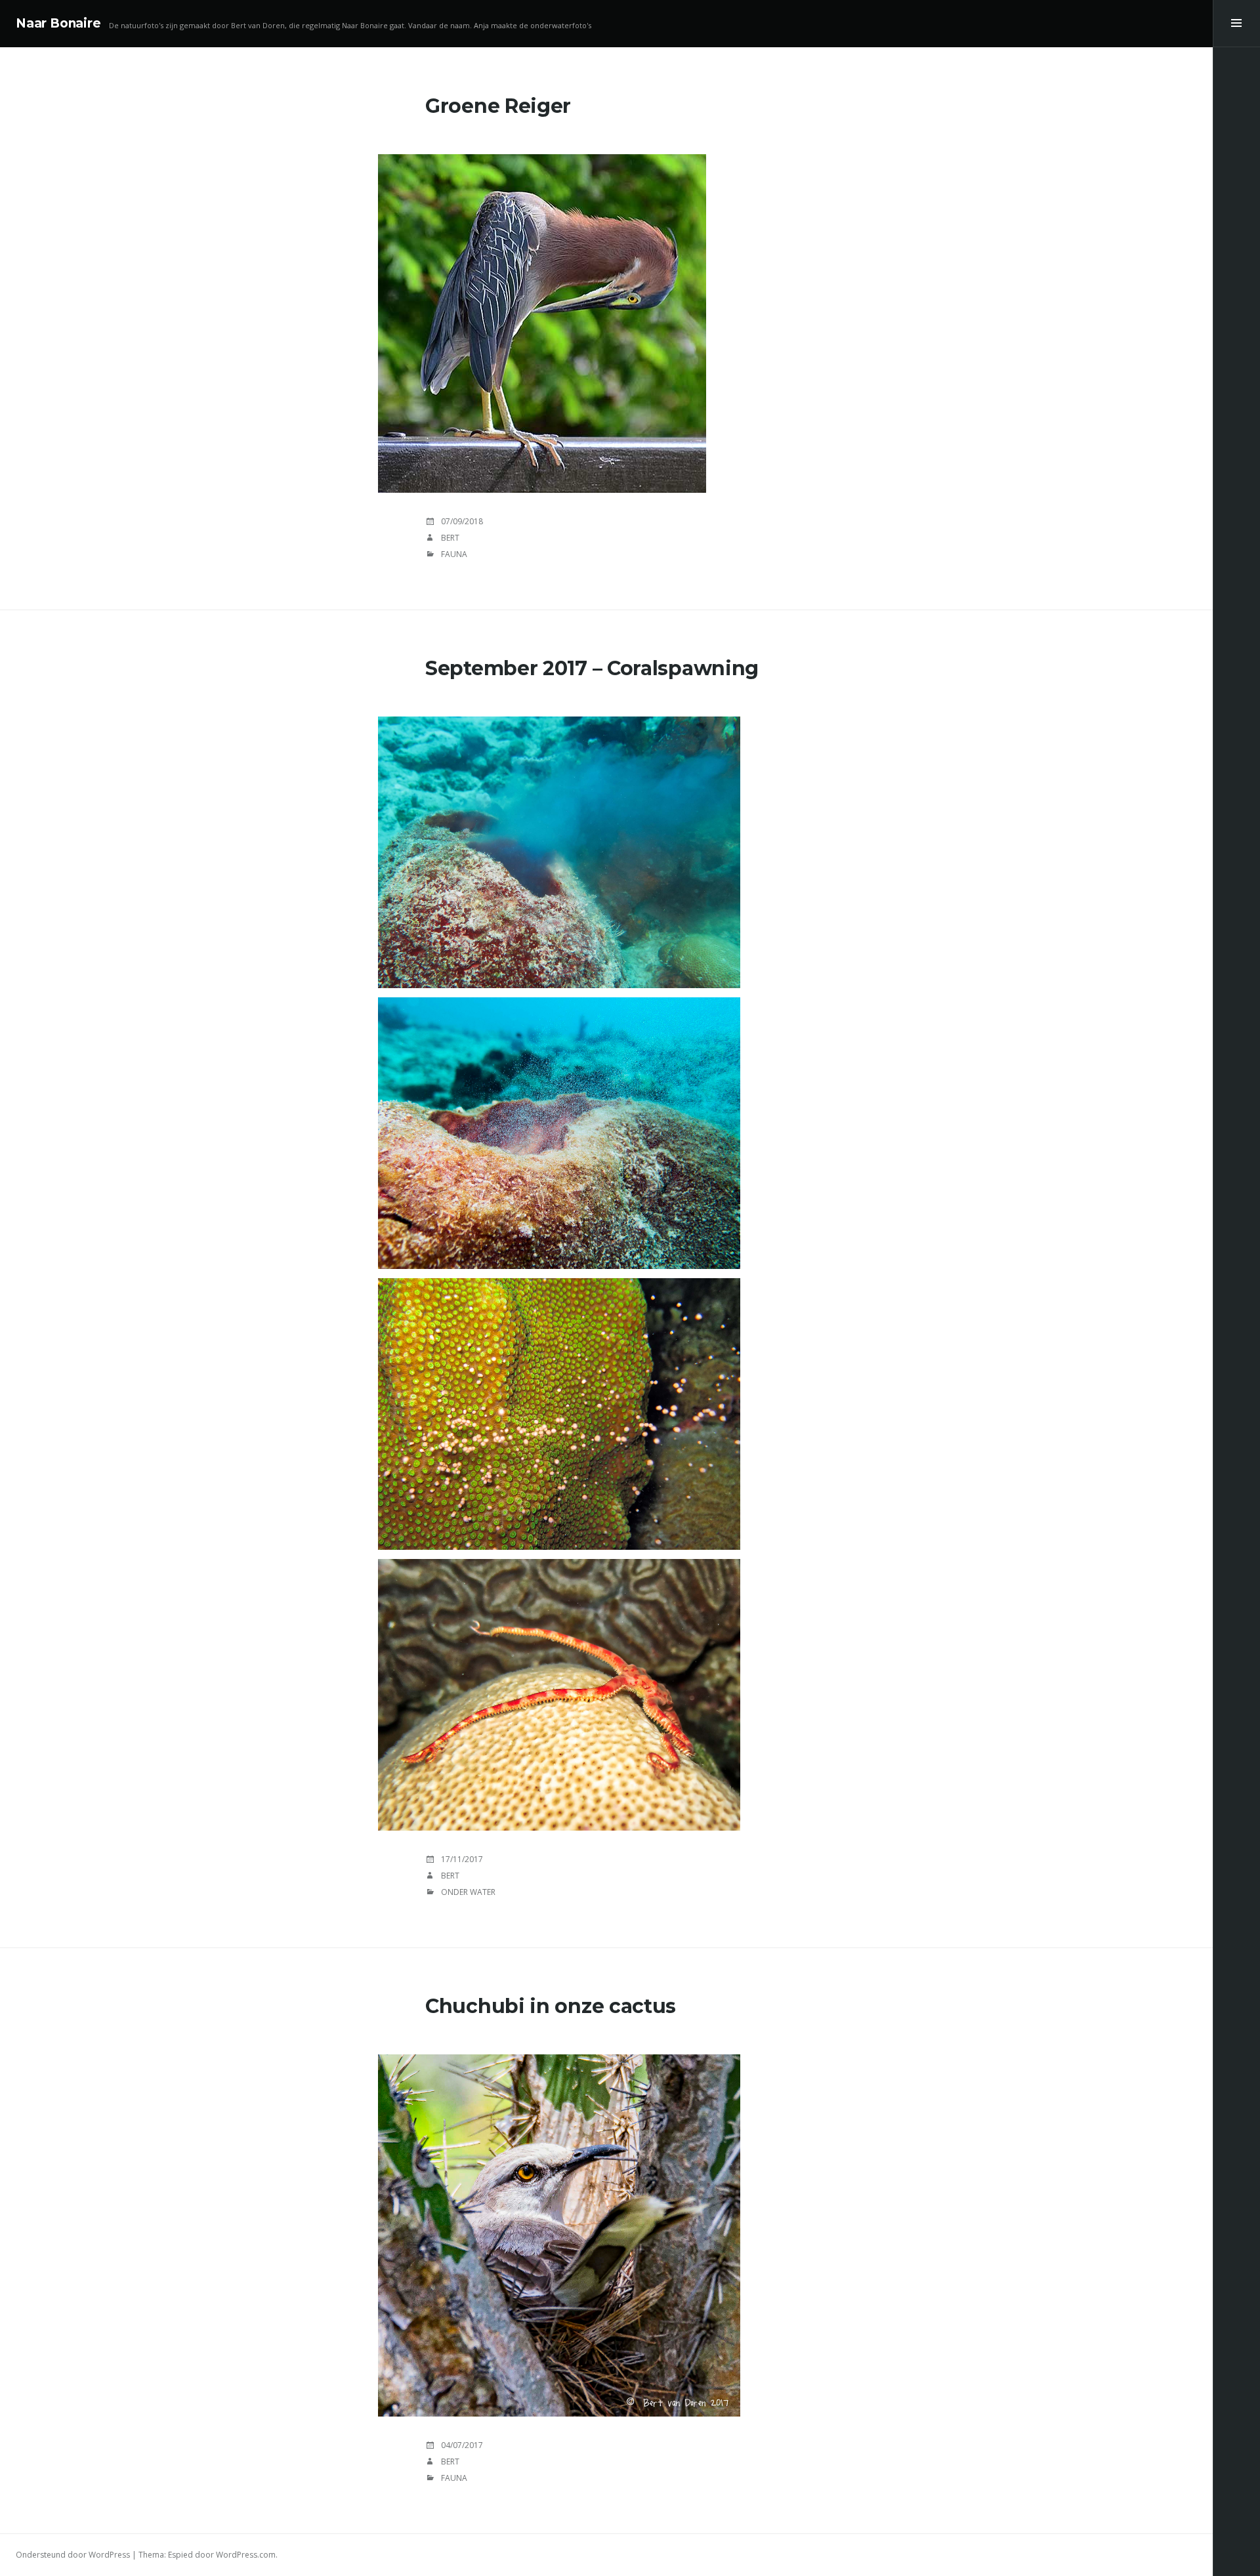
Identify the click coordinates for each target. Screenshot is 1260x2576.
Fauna (454, 554)
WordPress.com (246, 2555)
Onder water (468, 1892)
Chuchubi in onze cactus (551, 2006)
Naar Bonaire (58, 23)
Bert (450, 538)
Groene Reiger (498, 106)
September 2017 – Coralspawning (592, 668)
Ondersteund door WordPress (73, 2555)
